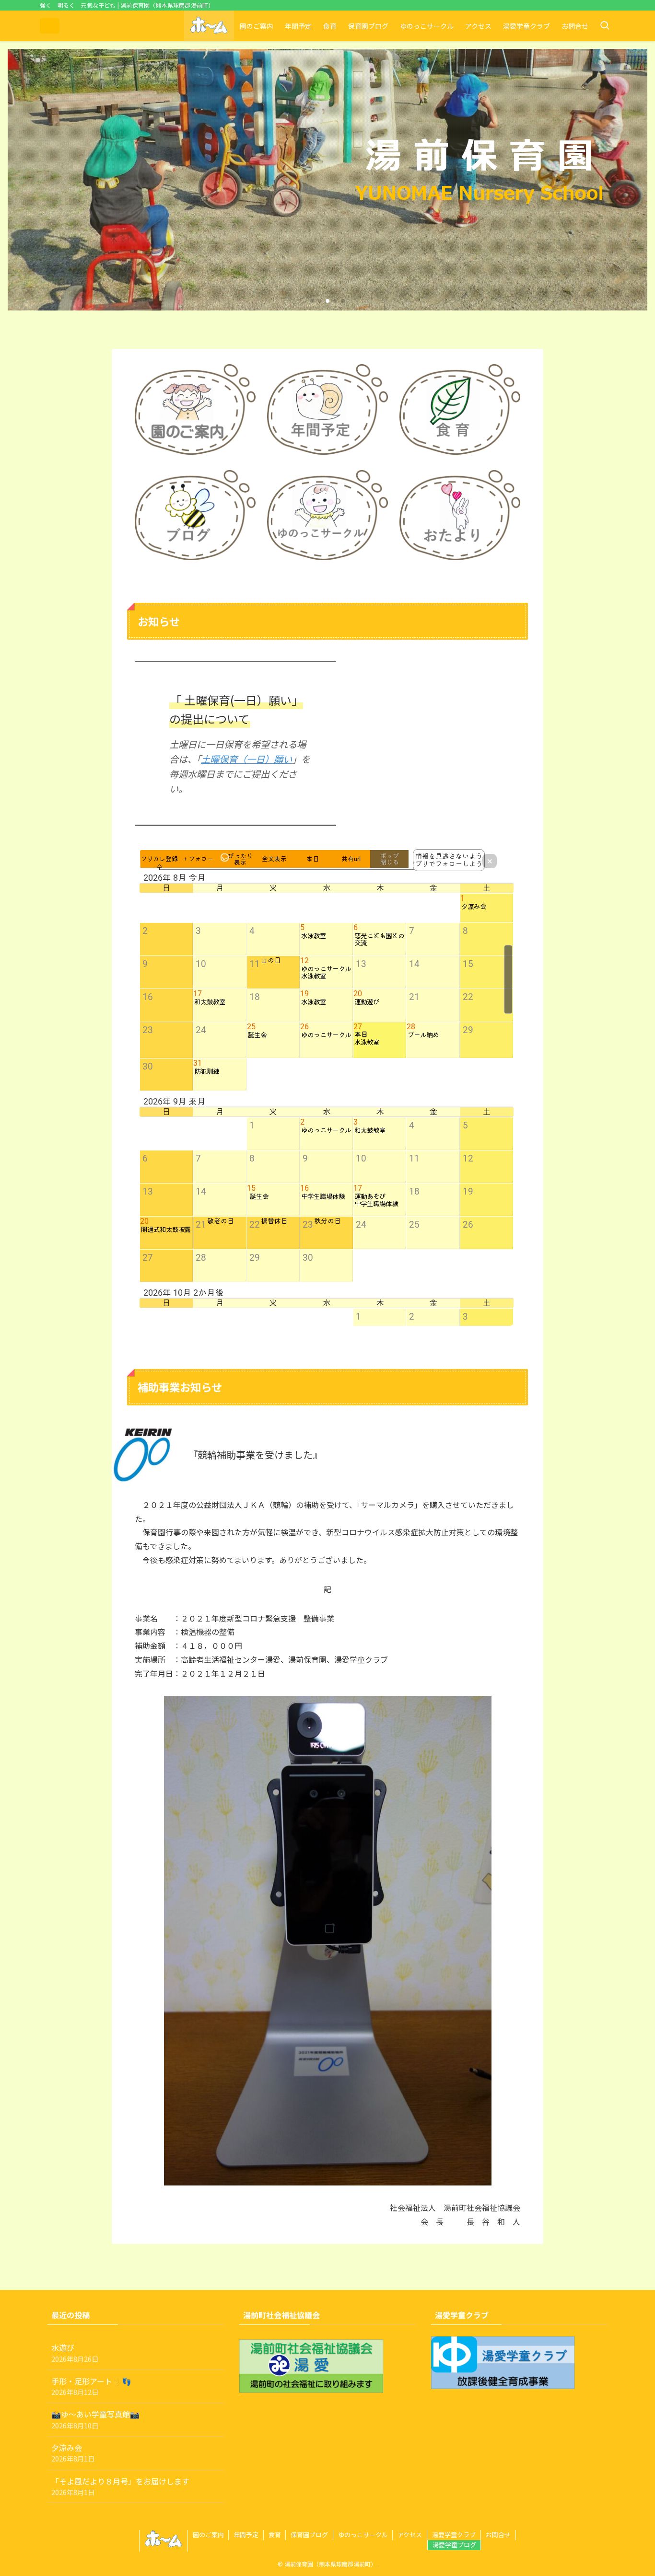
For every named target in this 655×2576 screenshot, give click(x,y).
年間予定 (246, 2535)
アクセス (410, 2535)
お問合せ (498, 2535)
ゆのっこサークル (363, 2535)
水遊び (75, 2352)
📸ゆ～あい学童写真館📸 (95, 2419)
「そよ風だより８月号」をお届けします (120, 2486)
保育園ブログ (309, 2535)
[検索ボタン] (605, 26)
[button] (312, 301)
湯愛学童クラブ (454, 2535)
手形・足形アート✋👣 (91, 2386)
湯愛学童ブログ (454, 2545)
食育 (275, 2535)
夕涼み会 (73, 2453)
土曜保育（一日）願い (246, 759)
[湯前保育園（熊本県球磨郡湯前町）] (50, 26)
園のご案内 (208, 2535)
